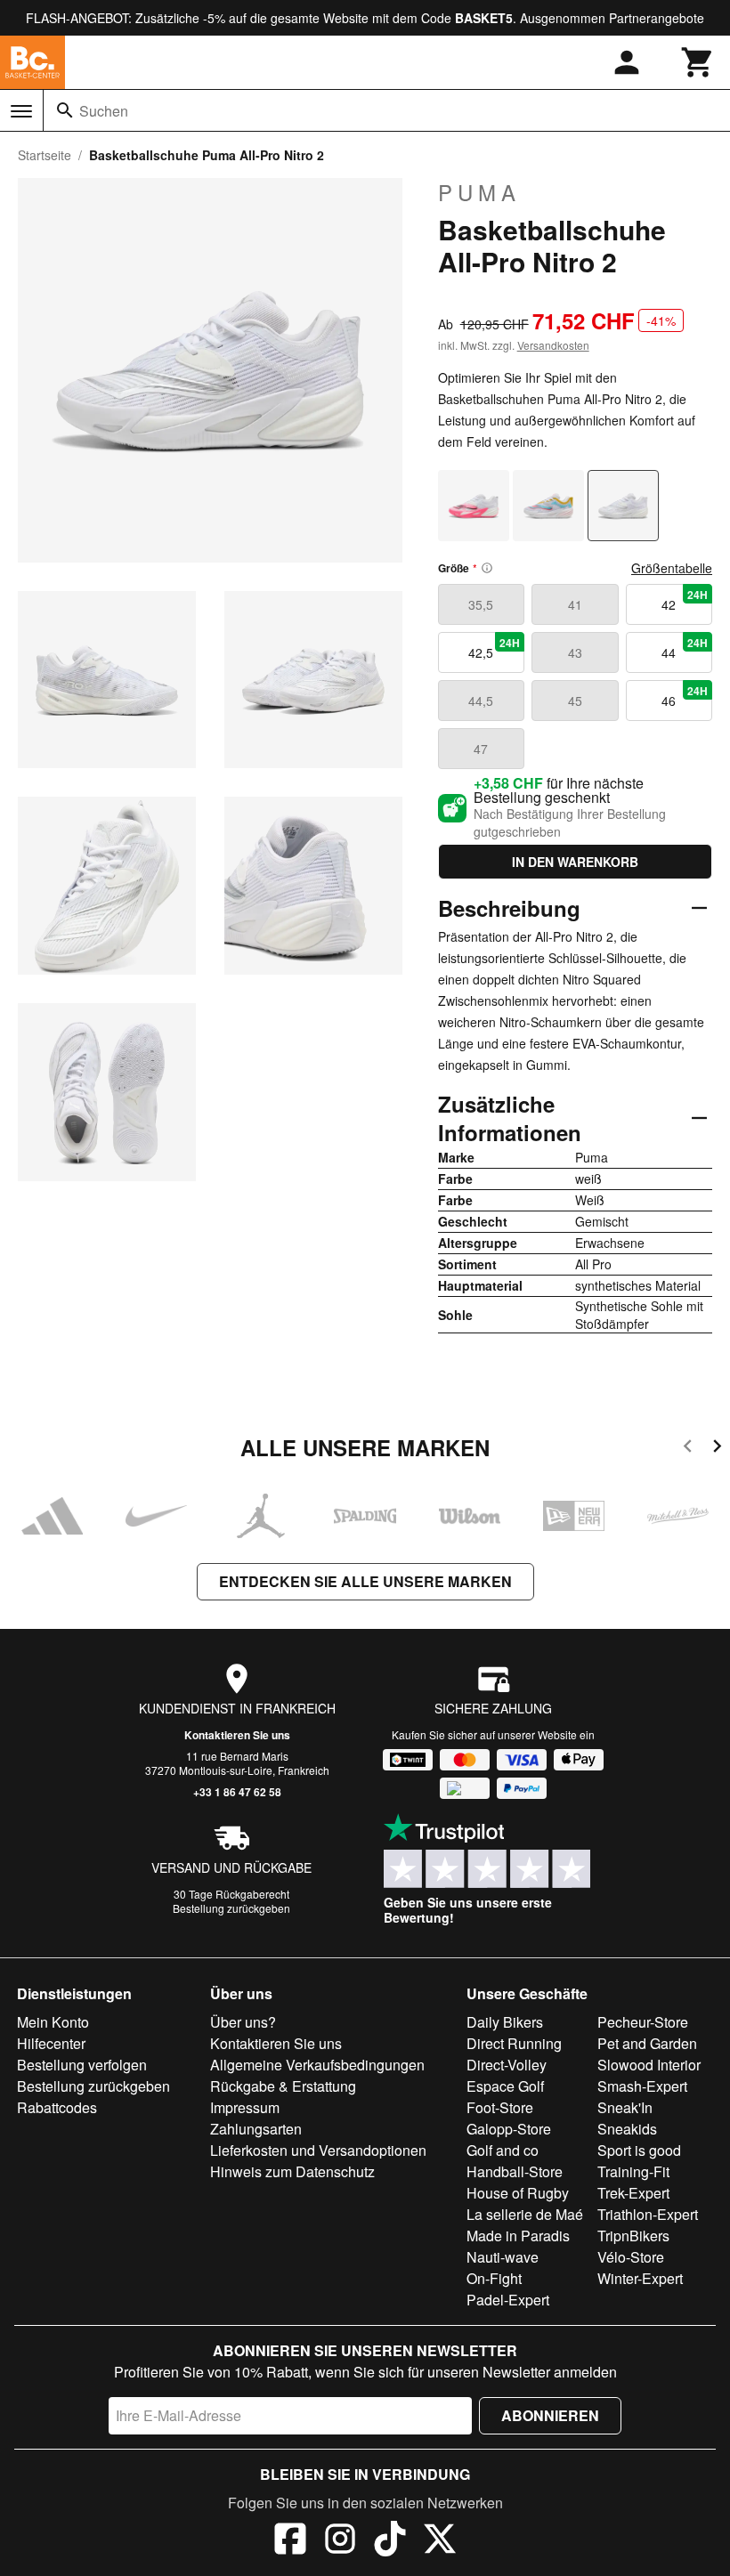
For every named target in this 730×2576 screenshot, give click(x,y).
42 (685, 600)
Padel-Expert (508, 2300)
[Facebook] (290, 2541)
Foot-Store (500, 2107)
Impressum (245, 2107)
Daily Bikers (505, 2022)
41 (575, 604)
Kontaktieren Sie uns (237, 1735)
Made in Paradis (518, 2236)
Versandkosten (553, 345)
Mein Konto (53, 2022)
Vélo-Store (631, 2257)
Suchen (104, 111)
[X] (440, 2541)
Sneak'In (625, 2107)
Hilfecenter (51, 2043)
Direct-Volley (507, 2065)
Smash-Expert (642, 2086)
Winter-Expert (640, 2278)
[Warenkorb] (698, 62)
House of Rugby (518, 2193)
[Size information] (487, 568)
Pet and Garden (647, 2043)
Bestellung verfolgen (82, 2065)
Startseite (45, 155)
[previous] (688, 1449)
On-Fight (494, 2278)
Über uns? (243, 2022)
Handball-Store (515, 2171)
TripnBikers (633, 2236)
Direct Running (514, 2043)
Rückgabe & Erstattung (283, 2086)
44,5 (481, 701)
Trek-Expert (633, 2193)
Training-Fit (633, 2171)
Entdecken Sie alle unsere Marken (365, 1581)
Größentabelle (672, 568)
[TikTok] (390, 2541)
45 (575, 701)
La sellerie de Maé (525, 2214)
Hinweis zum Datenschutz (292, 2171)
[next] (717, 1449)
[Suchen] (65, 110)
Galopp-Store (509, 2129)
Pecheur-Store (643, 2022)
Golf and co (503, 2150)
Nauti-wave (503, 2257)
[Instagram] (340, 2541)
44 (685, 648)
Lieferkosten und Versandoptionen (318, 2150)
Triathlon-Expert (648, 2214)
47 (481, 749)
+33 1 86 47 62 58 (237, 1792)
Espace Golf (505, 2086)
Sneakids (627, 2129)
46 (685, 696)
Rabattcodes (57, 2107)
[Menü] (21, 111)
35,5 (481, 604)
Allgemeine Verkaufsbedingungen (317, 2065)
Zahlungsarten (256, 2129)
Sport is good (639, 2150)
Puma (479, 192)
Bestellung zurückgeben (231, 1908)
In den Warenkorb (575, 862)
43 (575, 652)
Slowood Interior (649, 2065)
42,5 (494, 648)
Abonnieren (550, 2415)
